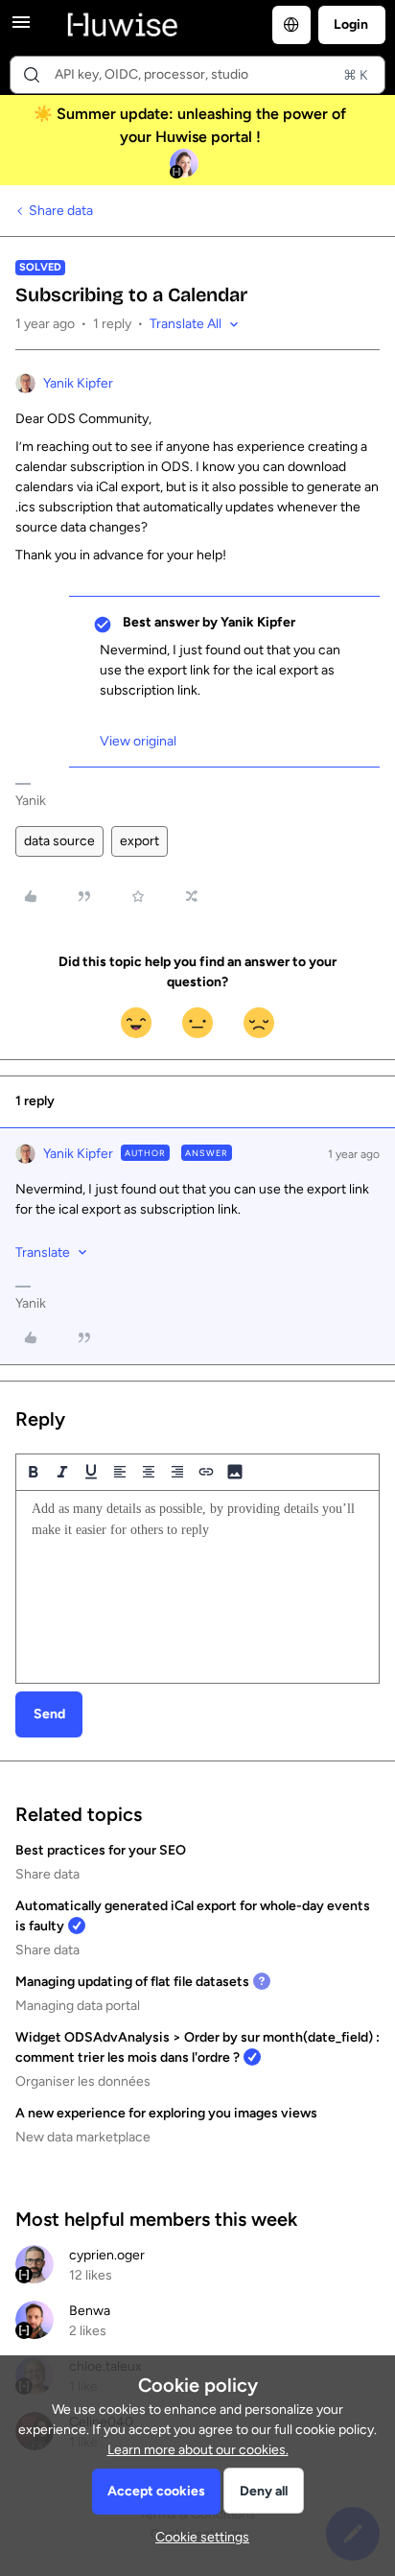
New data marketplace (83, 2137)
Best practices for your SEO (101, 1850)
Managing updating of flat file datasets (132, 1982)
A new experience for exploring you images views (166, 2113)
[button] (21, 29)
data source (59, 841)
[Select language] (291, 25)
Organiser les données (83, 2081)
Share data (61, 211)
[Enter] (32, 75)
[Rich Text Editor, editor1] (197, 1587)
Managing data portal (78, 2006)
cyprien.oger (107, 2255)
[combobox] (197, 75)
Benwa (90, 2311)
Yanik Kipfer (78, 383)
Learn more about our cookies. (198, 2450)
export (139, 841)
